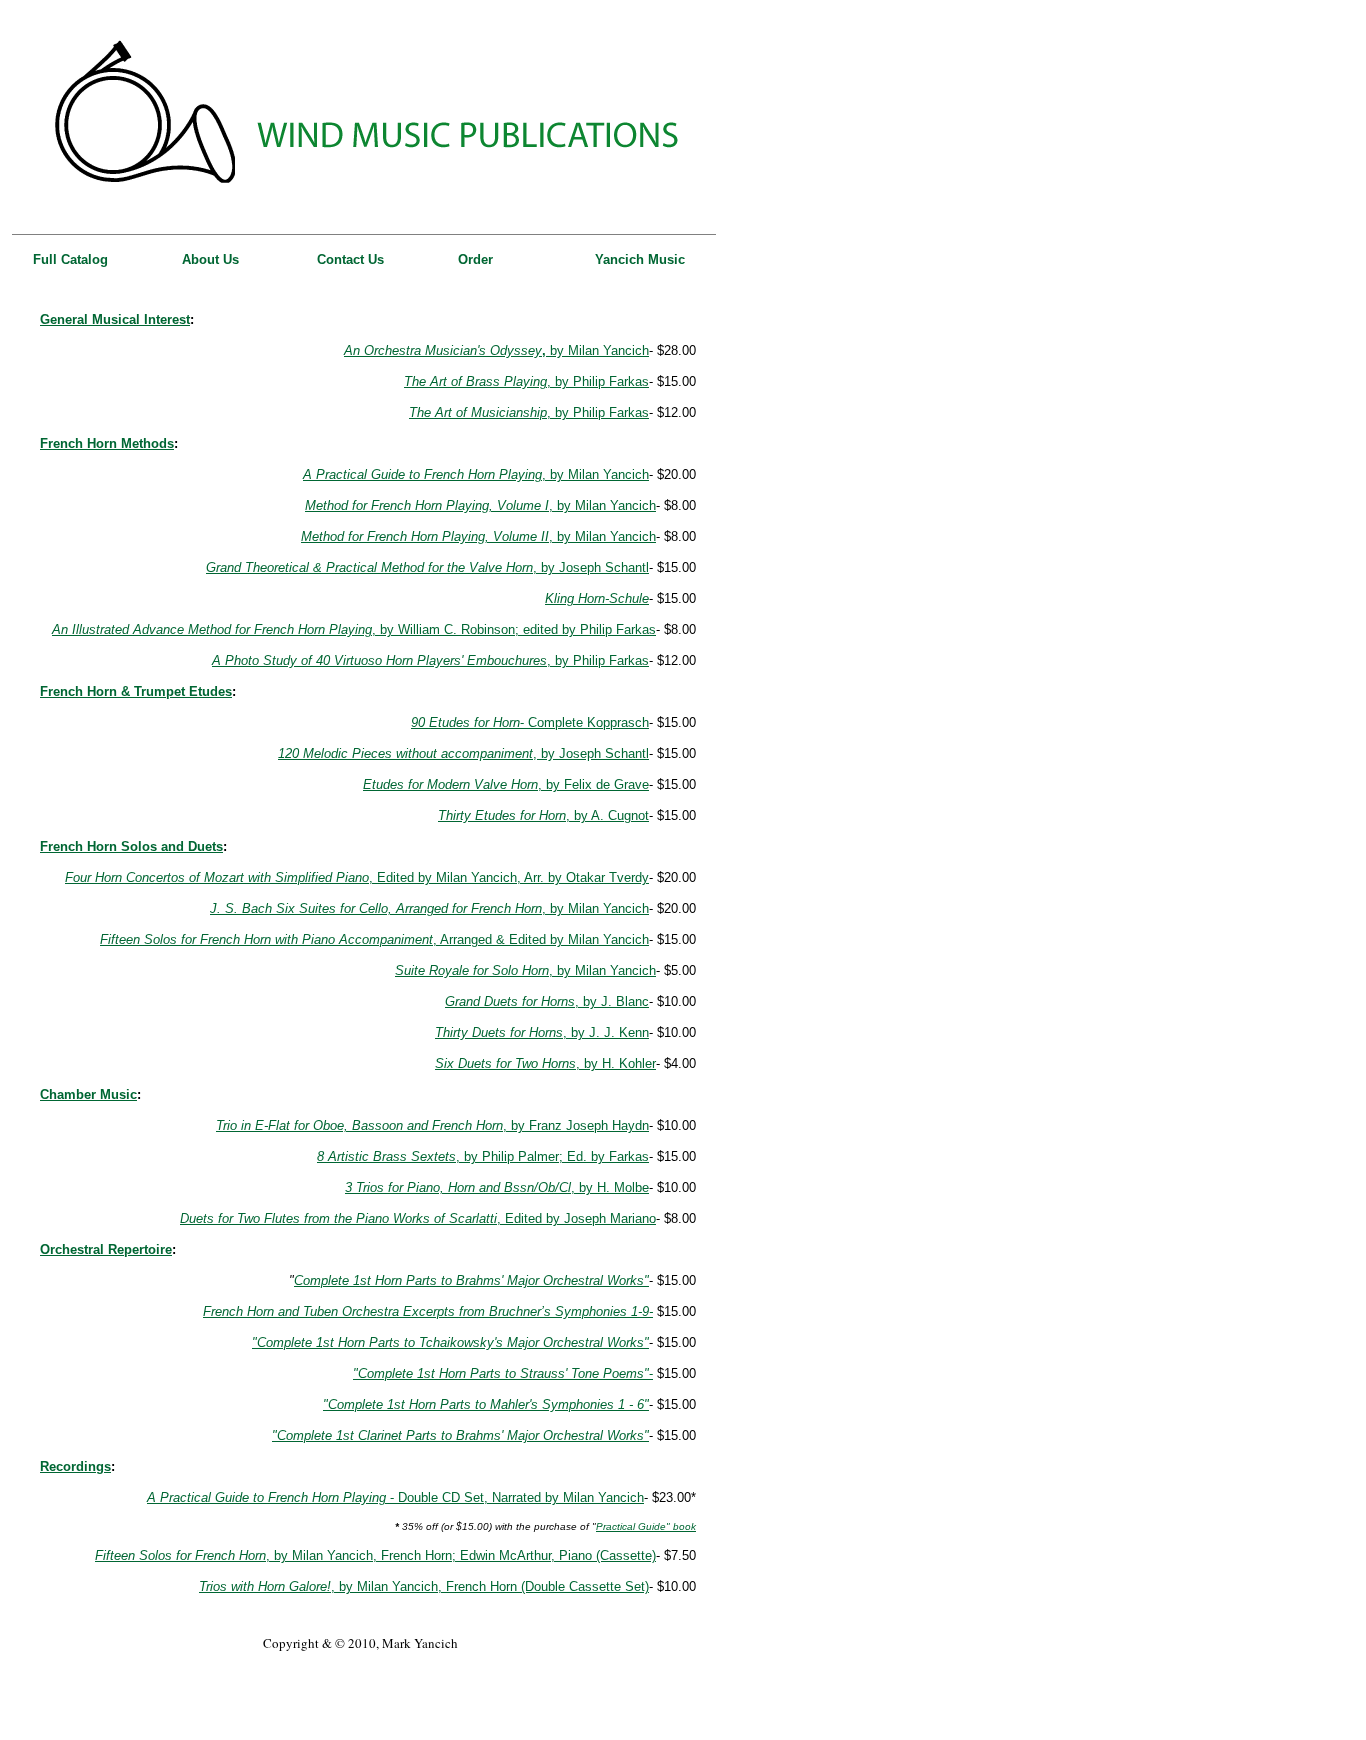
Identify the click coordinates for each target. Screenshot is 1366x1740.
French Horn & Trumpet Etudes (136, 691)
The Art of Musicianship (478, 412)
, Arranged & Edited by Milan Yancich (374, 939)
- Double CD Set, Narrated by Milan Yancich (395, 1497)
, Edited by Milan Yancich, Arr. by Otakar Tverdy (357, 877)
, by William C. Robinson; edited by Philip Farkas (354, 629)
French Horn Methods (107, 443)
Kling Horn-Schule (597, 598)
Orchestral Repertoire (106, 1249)
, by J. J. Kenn (542, 1032)
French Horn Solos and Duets (131, 846)
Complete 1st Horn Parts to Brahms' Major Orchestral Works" (471, 1280)
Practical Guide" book (646, 1526)
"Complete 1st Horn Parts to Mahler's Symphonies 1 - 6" (486, 1404)
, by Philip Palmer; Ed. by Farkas (483, 1156)
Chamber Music (88, 1094)
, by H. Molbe (497, 1187)
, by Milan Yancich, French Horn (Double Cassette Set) (424, 1586)
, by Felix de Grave (506, 784)
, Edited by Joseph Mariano (418, 1218)
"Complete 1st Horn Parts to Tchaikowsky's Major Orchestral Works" (450, 1342)
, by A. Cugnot (543, 815)
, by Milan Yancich (476, 474)
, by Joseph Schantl (427, 567)
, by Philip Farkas (598, 381)
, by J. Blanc (547, 1001)
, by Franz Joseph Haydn (432, 1125)
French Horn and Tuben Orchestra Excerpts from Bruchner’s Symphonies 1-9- (428, 1311)
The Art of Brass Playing (475, 381)
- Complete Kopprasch (530, 722)
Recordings (75, 1466)
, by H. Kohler (545, 1063)
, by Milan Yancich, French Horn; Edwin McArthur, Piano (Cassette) (375, 1555)
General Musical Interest (115, 319)
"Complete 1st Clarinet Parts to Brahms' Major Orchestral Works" (460, 1435)
